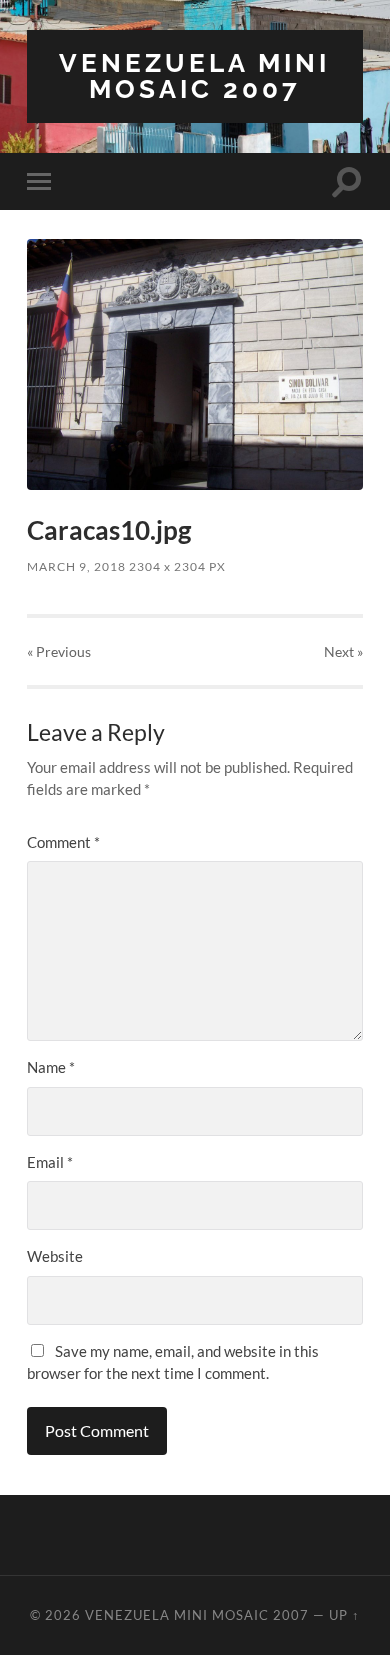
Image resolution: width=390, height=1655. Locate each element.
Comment (63, 842)
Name (51, 1067)
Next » (343, 651)
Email (50, 1162)
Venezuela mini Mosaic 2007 (194, 75)
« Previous (59, 651)
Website (55, 1256)
